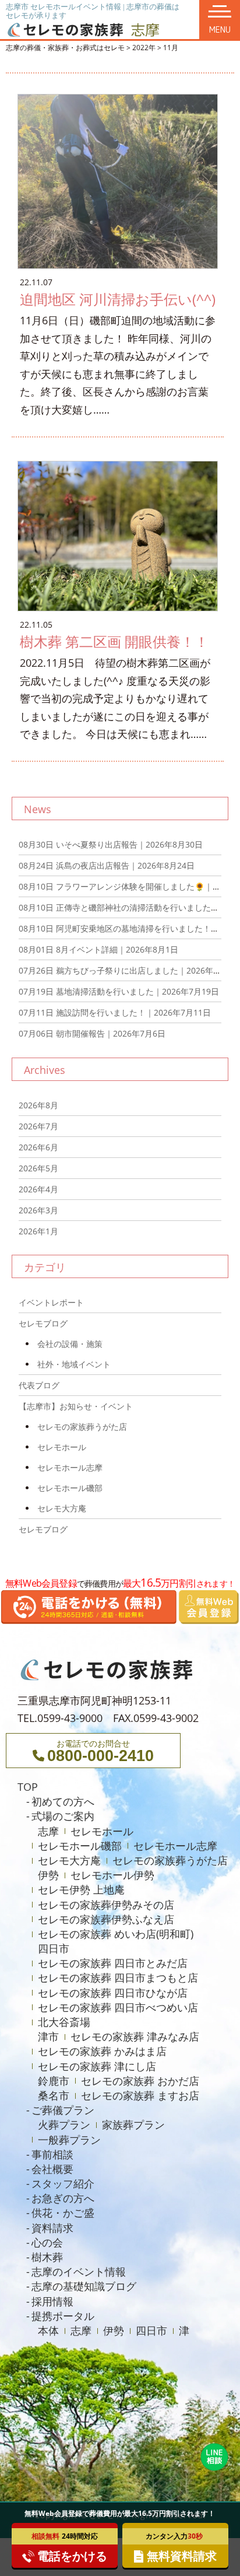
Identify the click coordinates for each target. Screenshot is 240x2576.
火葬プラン (64, 2124)
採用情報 (52, 2301)
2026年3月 (38, 1210)
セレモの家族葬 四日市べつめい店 (118, 2007)
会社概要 (52, 2169)
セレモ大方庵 (62, 1508)
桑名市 (54, 2095)
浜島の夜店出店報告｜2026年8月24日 (107, 865)
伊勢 (48, 1875)
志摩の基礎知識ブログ (84, 2286)
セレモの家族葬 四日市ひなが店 (113, 1993)
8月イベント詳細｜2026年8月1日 (98, 949)
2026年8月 (38, 1105)
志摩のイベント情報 (79, 2271)
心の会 (47, 2242)
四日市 (54, 1948)
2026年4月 (38, 1189)
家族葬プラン (133, 2124)
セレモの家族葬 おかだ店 (140, 2081)
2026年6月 (38, 1147)
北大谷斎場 (64, 2022)
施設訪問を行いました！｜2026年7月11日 (115, 1012)
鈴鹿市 (54, 2081)
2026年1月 (38, 1231)
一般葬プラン (69, 2140)
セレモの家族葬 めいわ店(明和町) (116, 1934)
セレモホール (62, 1447)
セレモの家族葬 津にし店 (97, 2066)
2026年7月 (38, 1126)
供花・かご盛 (63, 2213)
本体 (48, 2330)
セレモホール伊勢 (112, 1875)
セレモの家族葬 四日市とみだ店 (113, 1963)
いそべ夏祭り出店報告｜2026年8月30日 (111, 844)
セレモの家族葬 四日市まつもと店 (118, 1978)
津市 (48, 2036)
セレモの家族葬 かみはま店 (102, 2051)
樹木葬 (47, 2257)
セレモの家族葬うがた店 (82, 1427)
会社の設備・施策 (70, 1344)
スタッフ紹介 (63, 2183)
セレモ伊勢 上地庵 (81, 1889)
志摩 (48, 1831)
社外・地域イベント (74, 1364)
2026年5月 (38, 1168)
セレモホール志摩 (70, 1467)
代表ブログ (39, 1385)
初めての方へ (63, 1801)
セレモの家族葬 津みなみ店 (135, 2036)
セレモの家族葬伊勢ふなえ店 (106, 1919)
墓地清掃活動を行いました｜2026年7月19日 (119, 991)
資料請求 (52, 2228)
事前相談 (52, 2154)
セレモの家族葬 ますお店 (140, 2095)
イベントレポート (51, 1302)
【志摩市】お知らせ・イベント (76, 1406)
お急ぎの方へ (63, 2198)
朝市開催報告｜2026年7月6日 (92, 1033)
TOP (28, 1787)
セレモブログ (43, 1323)
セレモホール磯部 (70, 1488)
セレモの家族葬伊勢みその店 (106, 1905)
